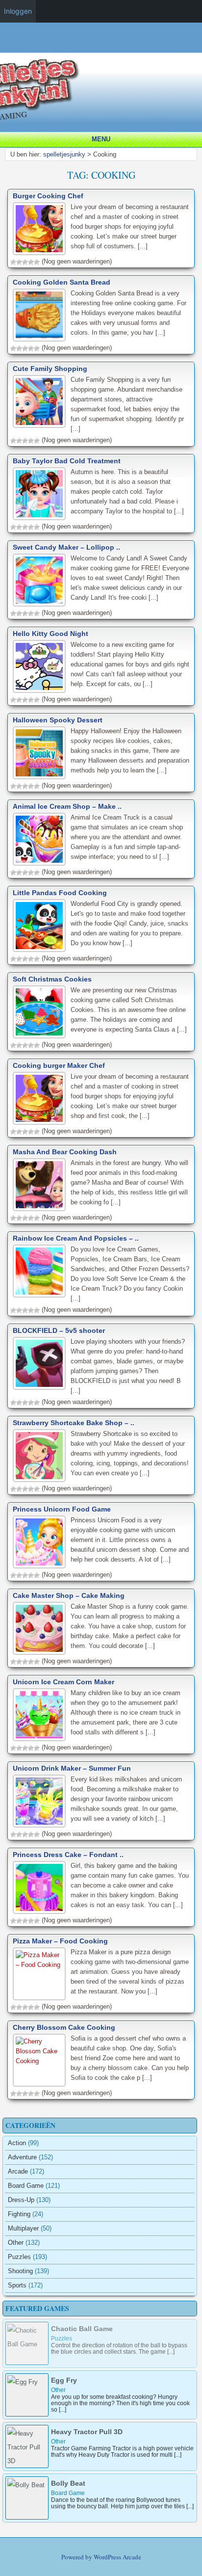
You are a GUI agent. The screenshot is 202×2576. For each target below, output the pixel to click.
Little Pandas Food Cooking (60, 893)
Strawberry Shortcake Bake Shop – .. (74, 1423)
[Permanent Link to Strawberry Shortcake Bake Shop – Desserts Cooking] (39, 1456)
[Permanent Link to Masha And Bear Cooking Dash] (39, 1185)
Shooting (20, 2271)
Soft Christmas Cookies (52, 979)
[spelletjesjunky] (103, 48)
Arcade (18, 2171)
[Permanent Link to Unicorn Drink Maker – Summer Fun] (39, 1801)
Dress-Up (21, 2200)
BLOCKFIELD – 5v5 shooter (59, 1330)
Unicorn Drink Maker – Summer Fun (72, 1768)
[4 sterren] (31, 262)
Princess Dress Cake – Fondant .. (68, 1855)
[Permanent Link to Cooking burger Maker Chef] (39, 1098)
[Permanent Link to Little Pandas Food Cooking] (39, 926)
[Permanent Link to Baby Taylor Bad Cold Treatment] (39, 494)
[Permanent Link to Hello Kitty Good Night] (39, 666)
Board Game (26, 2186)
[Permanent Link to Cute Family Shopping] (39, 401)
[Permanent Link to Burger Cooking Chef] (39, 229)
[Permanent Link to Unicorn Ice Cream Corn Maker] (39, 1715)
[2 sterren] (19, 262)
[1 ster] (13, 262)
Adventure (22, 2157)
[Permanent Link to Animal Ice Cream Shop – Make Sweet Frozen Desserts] (39, 839)
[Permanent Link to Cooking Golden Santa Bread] (39, 315)
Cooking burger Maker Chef (59, 1065)
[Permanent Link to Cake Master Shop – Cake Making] (39, 1628)
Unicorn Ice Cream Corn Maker (63, 1682)
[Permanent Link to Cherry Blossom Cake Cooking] (39, 2060)
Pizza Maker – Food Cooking (60, 1941)
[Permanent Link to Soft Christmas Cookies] (39, 1012)
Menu (101, 139)
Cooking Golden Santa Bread (62, 282)
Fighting (19, 2214)
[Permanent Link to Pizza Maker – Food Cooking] (39, 1974)
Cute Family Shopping (50, 369)
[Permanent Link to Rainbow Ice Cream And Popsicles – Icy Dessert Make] (39, 1271)
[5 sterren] (37, 262)
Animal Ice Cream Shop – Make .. (67, 806)
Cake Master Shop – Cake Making (69, 1595)
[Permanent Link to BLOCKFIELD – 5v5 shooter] (39, 1363)
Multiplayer (23, 2228)
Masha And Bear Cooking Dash (65, 1152)
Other (16, 2243)
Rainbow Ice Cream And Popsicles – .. (76, 1238)
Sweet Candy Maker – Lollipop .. (66, 547)
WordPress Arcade (117, 2557)
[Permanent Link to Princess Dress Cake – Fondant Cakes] (39, 1887)
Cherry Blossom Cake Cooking (64, 2027)
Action (17, 2143)
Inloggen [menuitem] (18, 11)
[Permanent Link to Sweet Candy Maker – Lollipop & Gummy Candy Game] (39, 580)
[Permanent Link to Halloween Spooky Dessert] (39, 753)
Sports (17, 2285)
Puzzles (19, 2257)
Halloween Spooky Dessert (58, 720)
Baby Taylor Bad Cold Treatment (67, 461)
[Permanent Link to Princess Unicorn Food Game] (39, 1542)
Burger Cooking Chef (48, 196)
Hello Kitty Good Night (50, 634)
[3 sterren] (25, 262)
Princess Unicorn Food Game (62, 1509)
